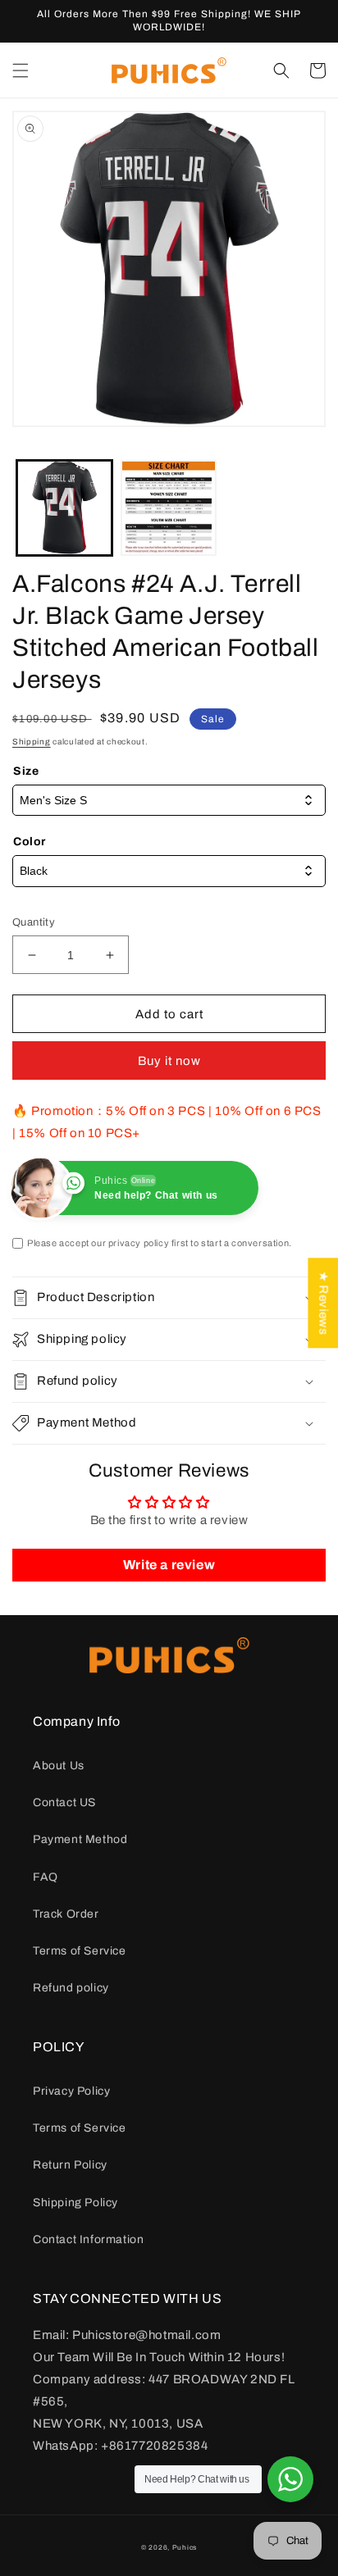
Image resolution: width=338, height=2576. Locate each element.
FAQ (46, 1877)
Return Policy (70, 2165)
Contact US (64, 1802)
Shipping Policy (75, 2203)
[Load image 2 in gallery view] (169, 508)
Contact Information (88, 2239)
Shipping (32, 742)
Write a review (169, 1565)
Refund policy (71, 1988)
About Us (59, 1766)
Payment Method (80, 1839)
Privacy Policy (71, 2091)
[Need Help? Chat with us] (290, 2479)
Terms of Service (80, 1951)
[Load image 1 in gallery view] (64, 508)
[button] (21, 71)
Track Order (66, 1914)
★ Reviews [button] (323, 1303)
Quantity (34, 922)
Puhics (185, 2548)
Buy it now (169, 1061)
